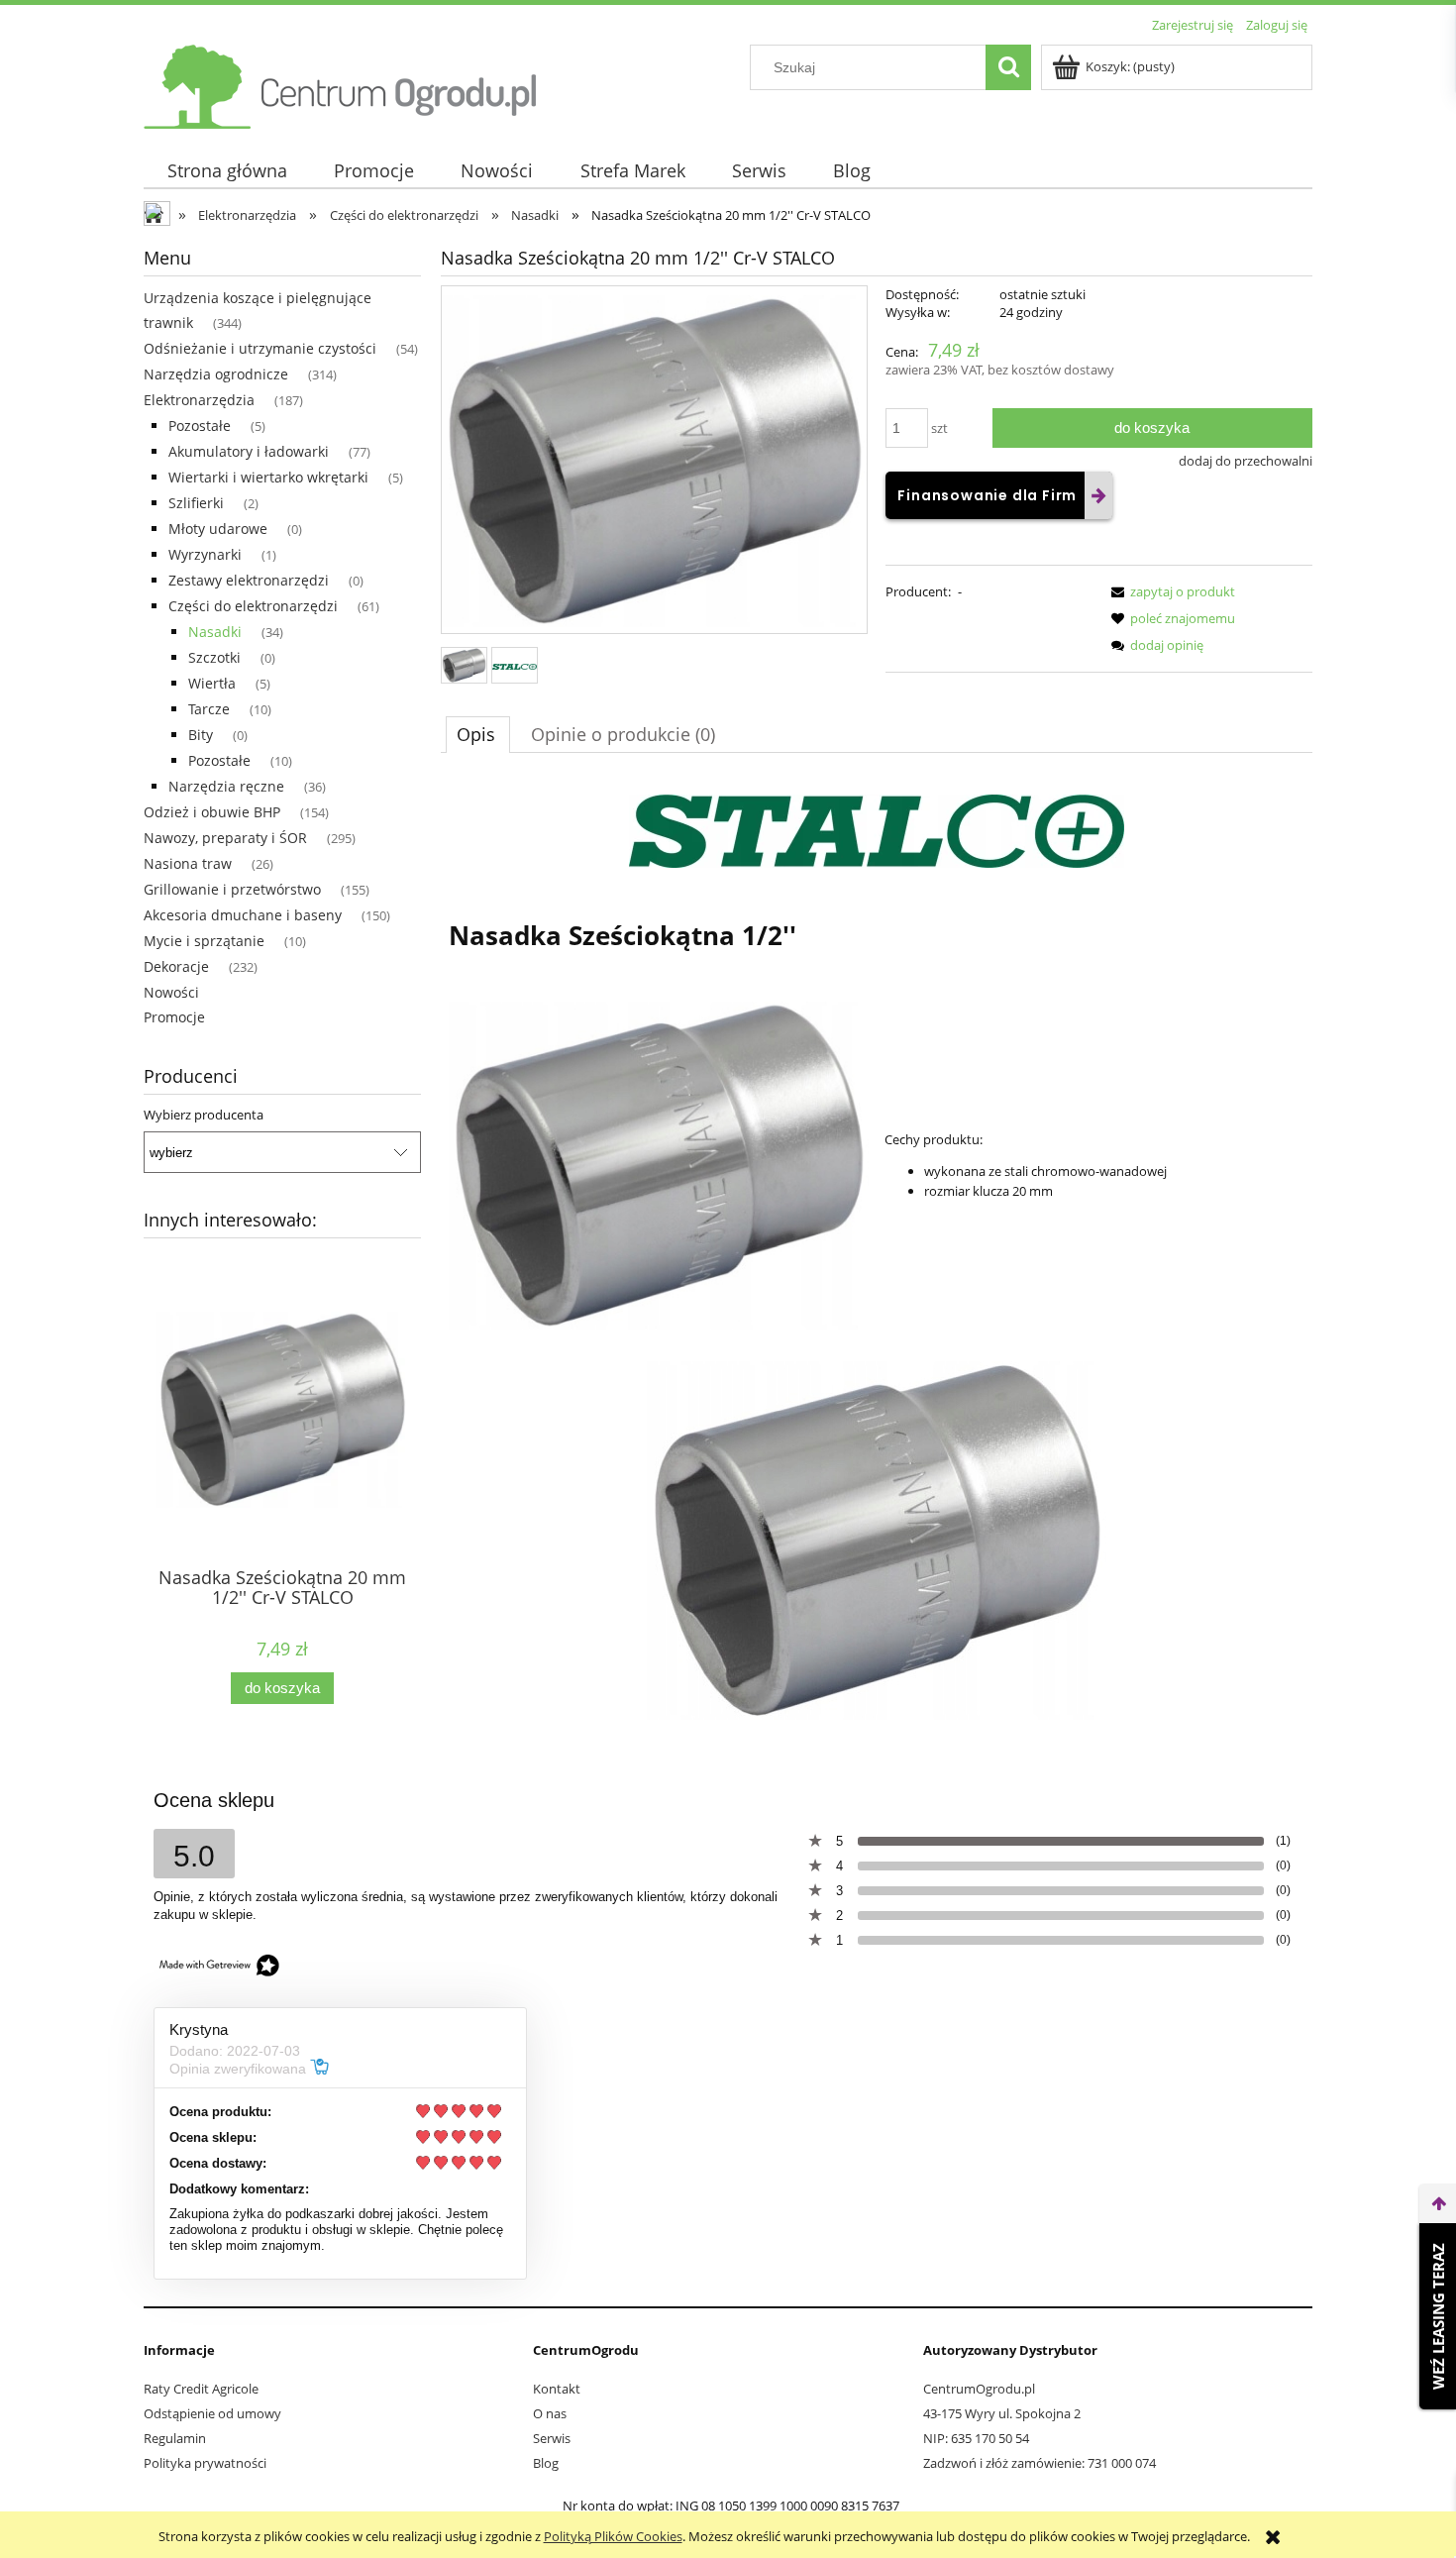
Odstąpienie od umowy (212, 2413)
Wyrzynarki (205, 554)
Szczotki (214, 657)
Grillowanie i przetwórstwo (232, 889)
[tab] (478, 734)
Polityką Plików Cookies (613, 2536)
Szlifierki (196, 503)
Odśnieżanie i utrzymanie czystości (260, 348)
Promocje (174, 1017)
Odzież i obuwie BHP (212, 812)
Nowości (171, 992)
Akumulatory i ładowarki (249, 451)
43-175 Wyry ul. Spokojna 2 (1002, 2413)
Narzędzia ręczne (226, 786)
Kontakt (557, 2389)
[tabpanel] (877, 1257)
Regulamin (175, 2438)
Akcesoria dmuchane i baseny (243, 915)
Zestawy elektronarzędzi (249, 580)
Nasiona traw (188, 863)
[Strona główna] (342, 83)
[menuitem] (227, 171)
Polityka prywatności (205, 2463)
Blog (546, 2463)
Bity (201, 735)
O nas (550, 2413)
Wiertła (212, 683)
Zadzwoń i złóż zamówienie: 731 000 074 (1040, 2463)
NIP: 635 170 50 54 (976, 2438)
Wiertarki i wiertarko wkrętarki (268, 477)
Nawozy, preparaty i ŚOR (225, 838)
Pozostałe (200, 426)
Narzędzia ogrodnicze (216, 374)
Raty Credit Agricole (201, 2389)
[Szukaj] (1008, 67)
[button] (1170, 591)
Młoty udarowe (218, 529)
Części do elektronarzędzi (253, 606)
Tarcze (209, 709)
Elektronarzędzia (199, 400)
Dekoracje (176, 966)
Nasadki (215, 632)
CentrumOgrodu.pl (979, 2389)
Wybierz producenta (204, 1115)
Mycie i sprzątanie (204, 941)
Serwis (552, 2438)
